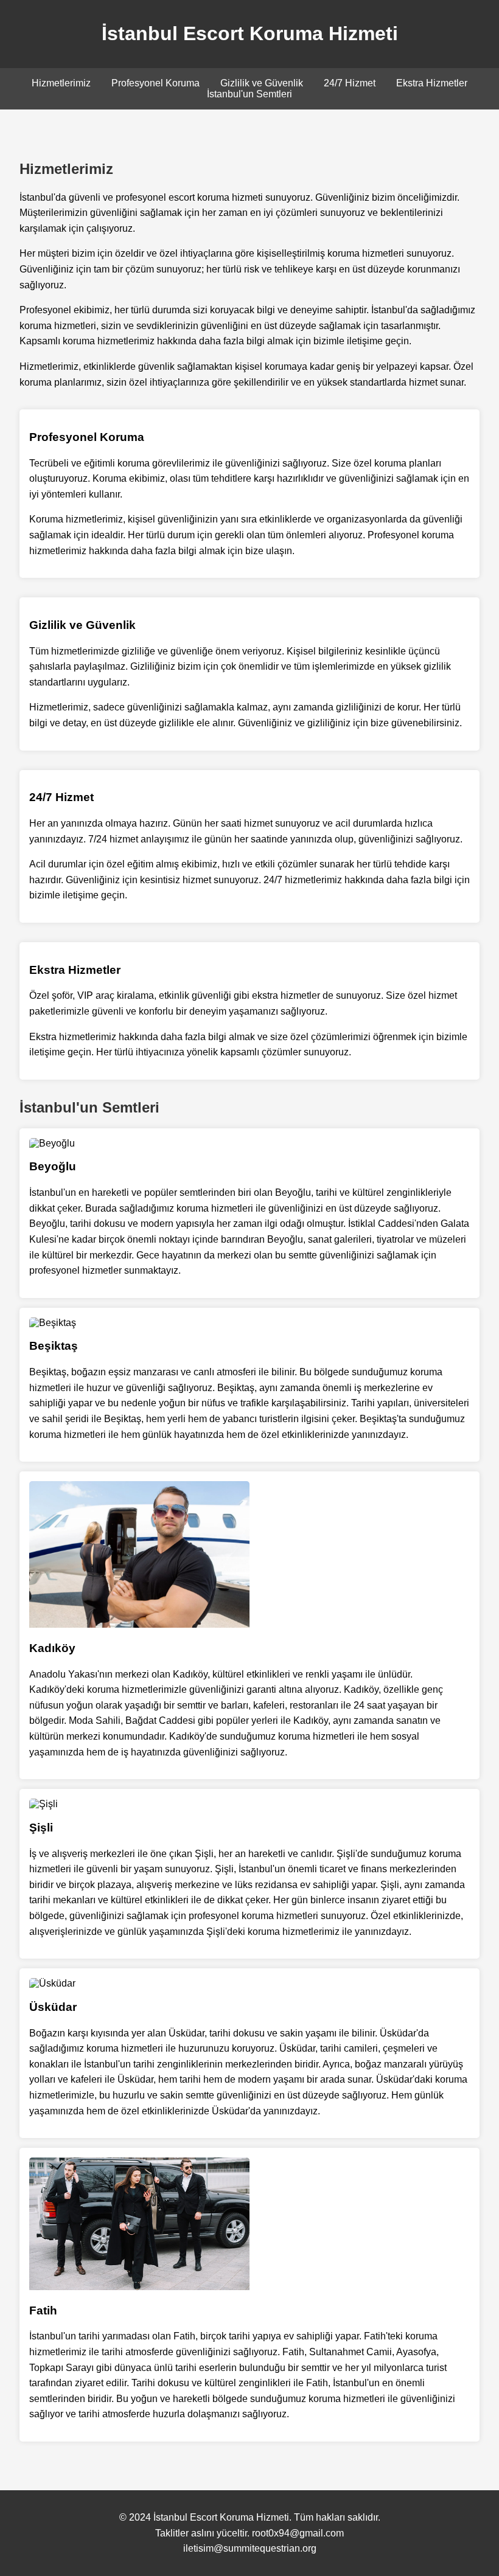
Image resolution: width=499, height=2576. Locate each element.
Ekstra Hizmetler (432, 83)
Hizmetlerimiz (61, 83)
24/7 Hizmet (350, 83)
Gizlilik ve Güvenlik (262, 83)
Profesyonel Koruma (155, 83)
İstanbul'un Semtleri (249, 94)
